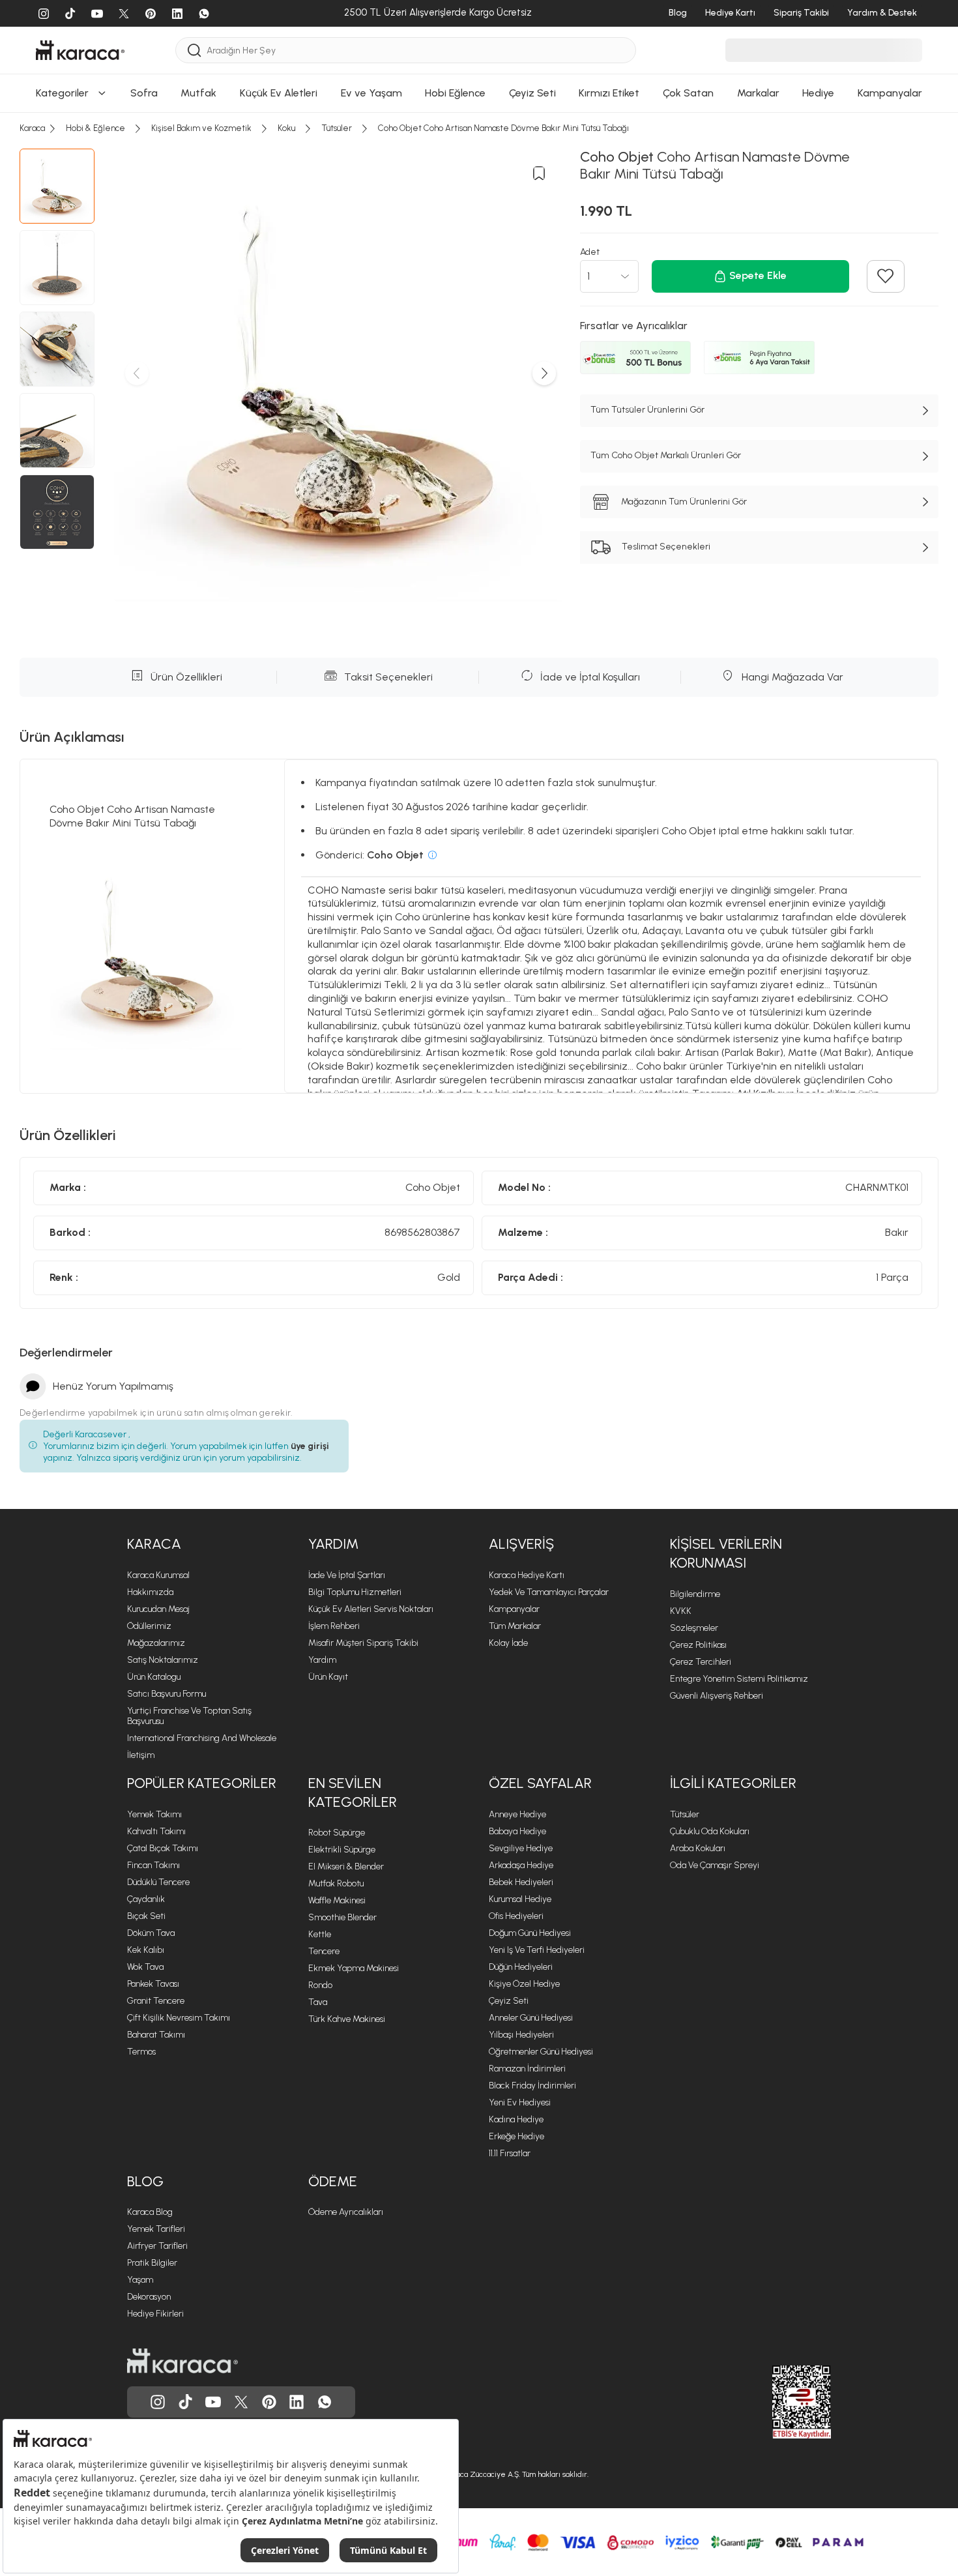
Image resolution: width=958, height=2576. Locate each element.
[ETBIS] (778, 2402)
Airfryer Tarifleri (157, 2246)
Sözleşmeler (694, 1628)
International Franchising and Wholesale (202, 1738)
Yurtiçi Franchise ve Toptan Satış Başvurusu (189, 1716)
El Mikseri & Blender (346, 1866)
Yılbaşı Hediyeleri (521, 2035)
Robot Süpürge (337, 1833)
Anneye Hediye (517, 1814)
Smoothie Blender (342, 1917)
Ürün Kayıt (328, 1677)
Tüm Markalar (515, 1626)
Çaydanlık (146, 1899)
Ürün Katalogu (154, 1677)
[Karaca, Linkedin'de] (297, 2402)
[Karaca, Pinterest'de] (269, 2402)
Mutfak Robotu (336, 1883)
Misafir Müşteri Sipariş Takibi (363, 1643)
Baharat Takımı (156, 2035)
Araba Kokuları (698, 1848)
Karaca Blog (150, 2212)
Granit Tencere (156, 2001)
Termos (141, 2052)
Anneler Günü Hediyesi (531, 2018)
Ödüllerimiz (149, 1626)
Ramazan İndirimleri (527, 2069)
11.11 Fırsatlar (510, 2153)
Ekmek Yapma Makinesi (354, 1968)
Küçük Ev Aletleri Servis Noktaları (371, 1609)
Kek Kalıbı (146, 1950)
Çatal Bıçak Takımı (163, 1848)
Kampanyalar (514, 1609)
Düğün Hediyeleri (521, 1967)
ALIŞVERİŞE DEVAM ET (478, 18)
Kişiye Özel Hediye (524, 1984)
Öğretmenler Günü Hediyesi (541, 2052)
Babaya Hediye (517, 1831)
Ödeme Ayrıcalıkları (346, 2212)
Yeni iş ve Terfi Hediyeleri (537, 1950)
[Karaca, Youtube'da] (213, 2402)
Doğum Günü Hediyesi (530, 1933)
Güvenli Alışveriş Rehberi (717, 1696)
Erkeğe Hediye (516, 2136)
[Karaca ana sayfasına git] (182, 2361)
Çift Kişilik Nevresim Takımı (179, 2018)
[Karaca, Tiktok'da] (186, 2402)
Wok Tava (145, 1967)
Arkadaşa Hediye (521, 1865)
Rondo (320, 1985)
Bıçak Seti (146, 1916)
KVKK (681, 1611)
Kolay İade (508, 1643)
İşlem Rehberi (334, 1626)
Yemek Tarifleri (156, 2229)
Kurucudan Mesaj (158, 1609)
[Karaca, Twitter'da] (241, 2402)
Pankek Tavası (153, 1984)
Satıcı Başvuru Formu (167, 1694)
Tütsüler (685, 1814)
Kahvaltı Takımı (156, 1831)
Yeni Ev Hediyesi (520, 2102)
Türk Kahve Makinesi (347, 2019)
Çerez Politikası (698, 1645)
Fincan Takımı (153, 1865)
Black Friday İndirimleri (532, 2086)
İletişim (141, 1755)
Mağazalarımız (156, 1643)
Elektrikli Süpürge (342, 1850)
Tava (318, 2002)
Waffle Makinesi (337, 1900)
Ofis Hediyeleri (516, 1916)
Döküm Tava (151, 1933)
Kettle (320, 1934)
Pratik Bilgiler (152, 2263)
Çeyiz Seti (509, 2001)
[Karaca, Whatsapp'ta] (325, 2402)
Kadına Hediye (516, 2119)
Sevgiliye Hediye (521, 1848)
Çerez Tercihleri (701, 1662)
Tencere (324, 1951)
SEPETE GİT (479, 51)
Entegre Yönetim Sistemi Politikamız (739, 1679)
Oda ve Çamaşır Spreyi (715, 1865)
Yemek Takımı (154, 1814)
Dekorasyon (149, 2297)
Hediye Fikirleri (155, 2314)
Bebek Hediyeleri (521, 1882)
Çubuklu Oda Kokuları (710, 1831)
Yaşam (140, 2280)
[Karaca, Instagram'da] (158, 2402)
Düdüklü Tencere (158, 1882)
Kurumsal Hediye (520, 1899)
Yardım (322, 1660)
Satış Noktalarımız (163, 1660)
